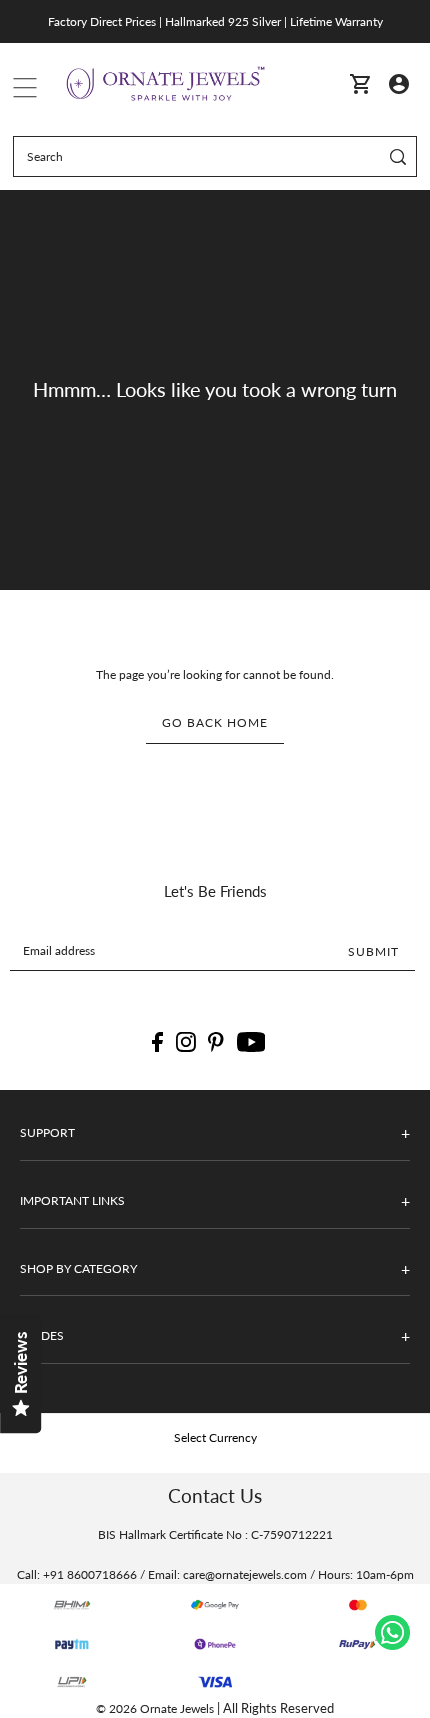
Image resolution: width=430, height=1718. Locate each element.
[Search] (398, 156)
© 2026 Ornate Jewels (155, 1708)
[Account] (399, 82)
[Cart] (360, 83)
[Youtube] (251, 1042)
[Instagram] (186, 1042)
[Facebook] (157, 1042)
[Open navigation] (25, 83)
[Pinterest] (216, 1042)
